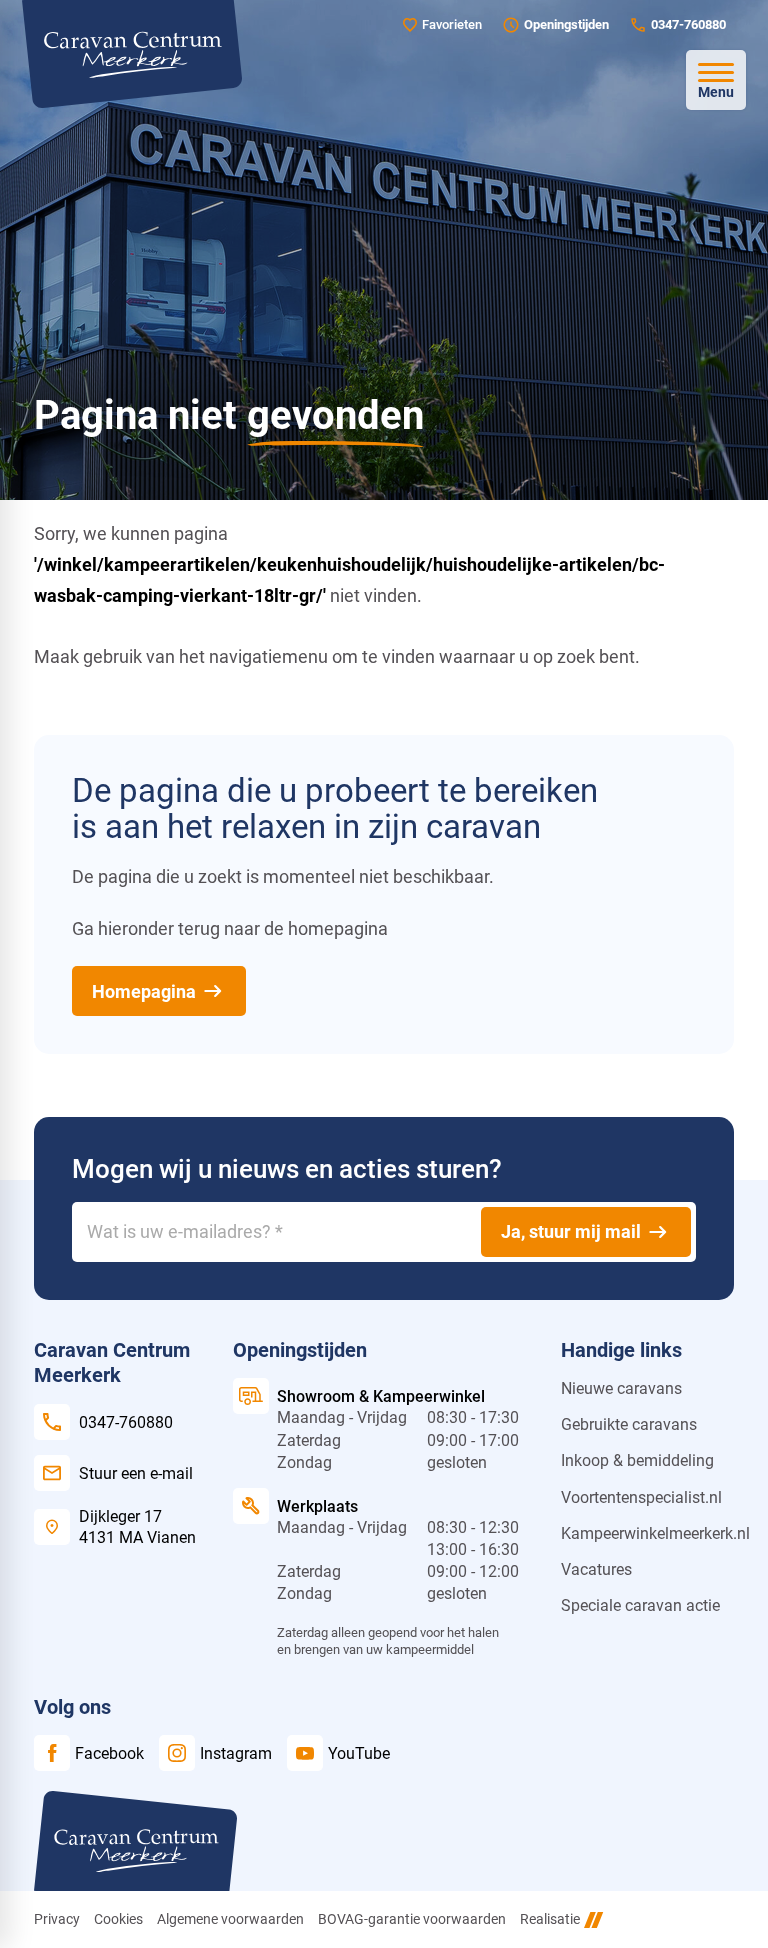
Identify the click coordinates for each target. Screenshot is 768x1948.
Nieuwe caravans (621, 1388)
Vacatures (596, 1569)
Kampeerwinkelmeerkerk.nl (655, 1533)
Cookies (118, 1919)
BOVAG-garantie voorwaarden (412, 1919)
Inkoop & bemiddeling (637, 1460)
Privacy (57, 1919)
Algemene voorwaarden (230, 1919)
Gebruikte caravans (629, 1424)
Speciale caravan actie (640, 1605)
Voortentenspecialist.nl (641, 1497)
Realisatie (550, 1919)
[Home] (132, 54)
